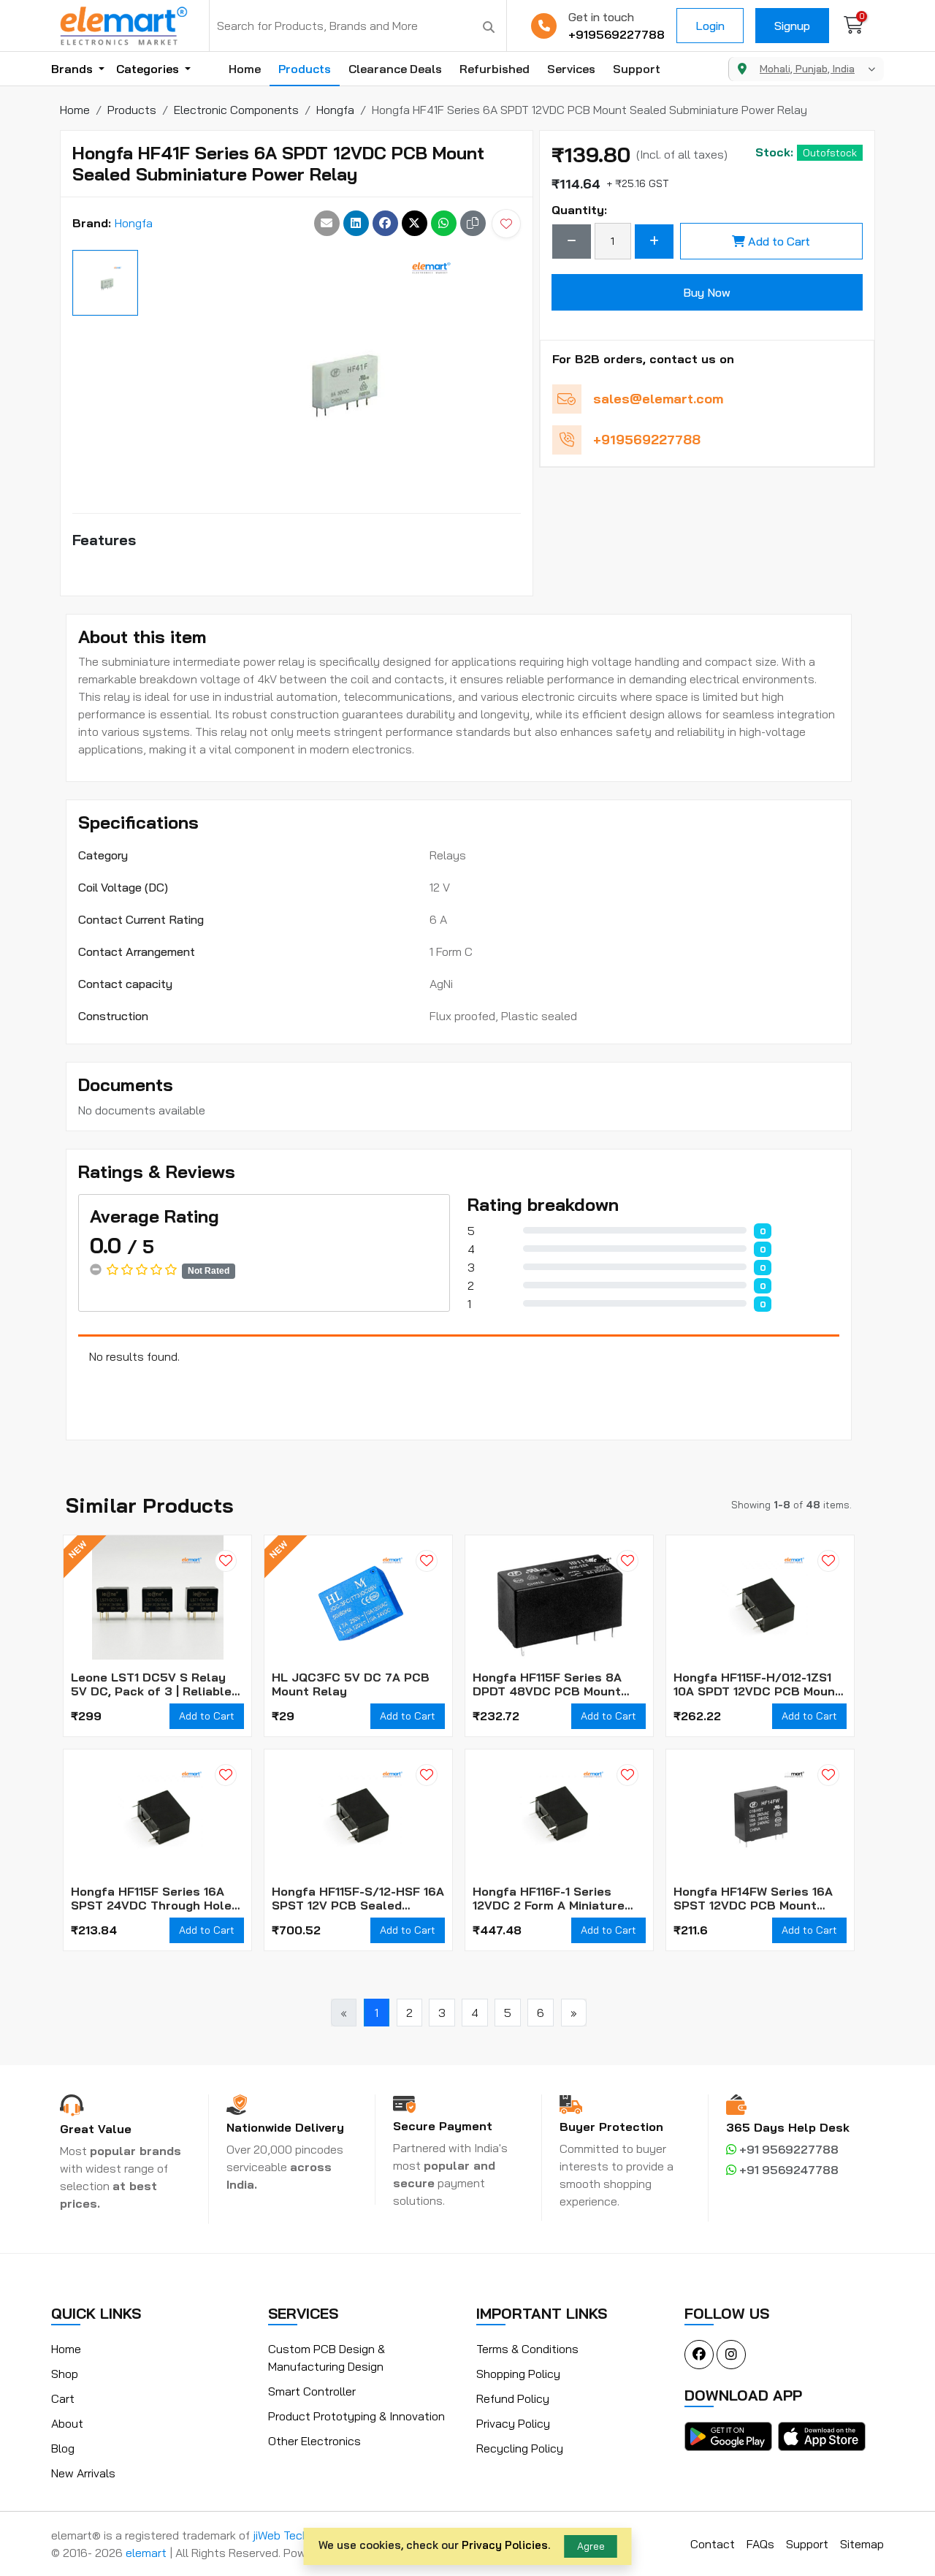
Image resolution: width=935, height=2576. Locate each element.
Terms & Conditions (527, 2349)
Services (571, 69)
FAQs (760, 2544)
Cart (63, 2398)
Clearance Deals (395, 69)
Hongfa (134, 223)
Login (710, 26)
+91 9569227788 (787, 2149)
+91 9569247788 (787, 2170)
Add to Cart (779, 241)
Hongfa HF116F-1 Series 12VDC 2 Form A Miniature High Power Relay (549, 1899)
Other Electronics (314, 2441)
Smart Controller (312, 2391)
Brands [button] (73, 69)
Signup (792, 26)
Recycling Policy (520, 2448)
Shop (65, 2374)
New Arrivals (83, 2473)
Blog (63, 2448)
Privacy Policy (513, 2423)
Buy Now (707, 292)
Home (245, 69)
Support (637, 69)
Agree (591, 2546)
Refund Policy (513, 2398)
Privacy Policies (505, 2545)
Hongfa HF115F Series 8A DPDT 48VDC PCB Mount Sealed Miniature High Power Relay (558, 1684)
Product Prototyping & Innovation (356, 2416)
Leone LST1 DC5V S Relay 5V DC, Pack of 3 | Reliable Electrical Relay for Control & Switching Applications (155, 1684)
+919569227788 (617, 34)
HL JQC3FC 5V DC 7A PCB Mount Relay (351, 1684)
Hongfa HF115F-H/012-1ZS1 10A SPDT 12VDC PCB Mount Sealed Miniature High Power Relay (759, 1684)
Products (305, 69)
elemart (148, 2553)
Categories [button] (149, 69)
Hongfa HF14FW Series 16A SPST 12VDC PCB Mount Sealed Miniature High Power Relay (759, 1899)
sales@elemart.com (658, 399)
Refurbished (495, 69)
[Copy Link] (473, 223)
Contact (713, 2544)
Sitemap (862, 2544)
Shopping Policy (518, 2374)
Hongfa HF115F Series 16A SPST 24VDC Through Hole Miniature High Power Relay (153, 1899)
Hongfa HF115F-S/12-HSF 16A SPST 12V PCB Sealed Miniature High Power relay (358, 1899)
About (67, 2423)
